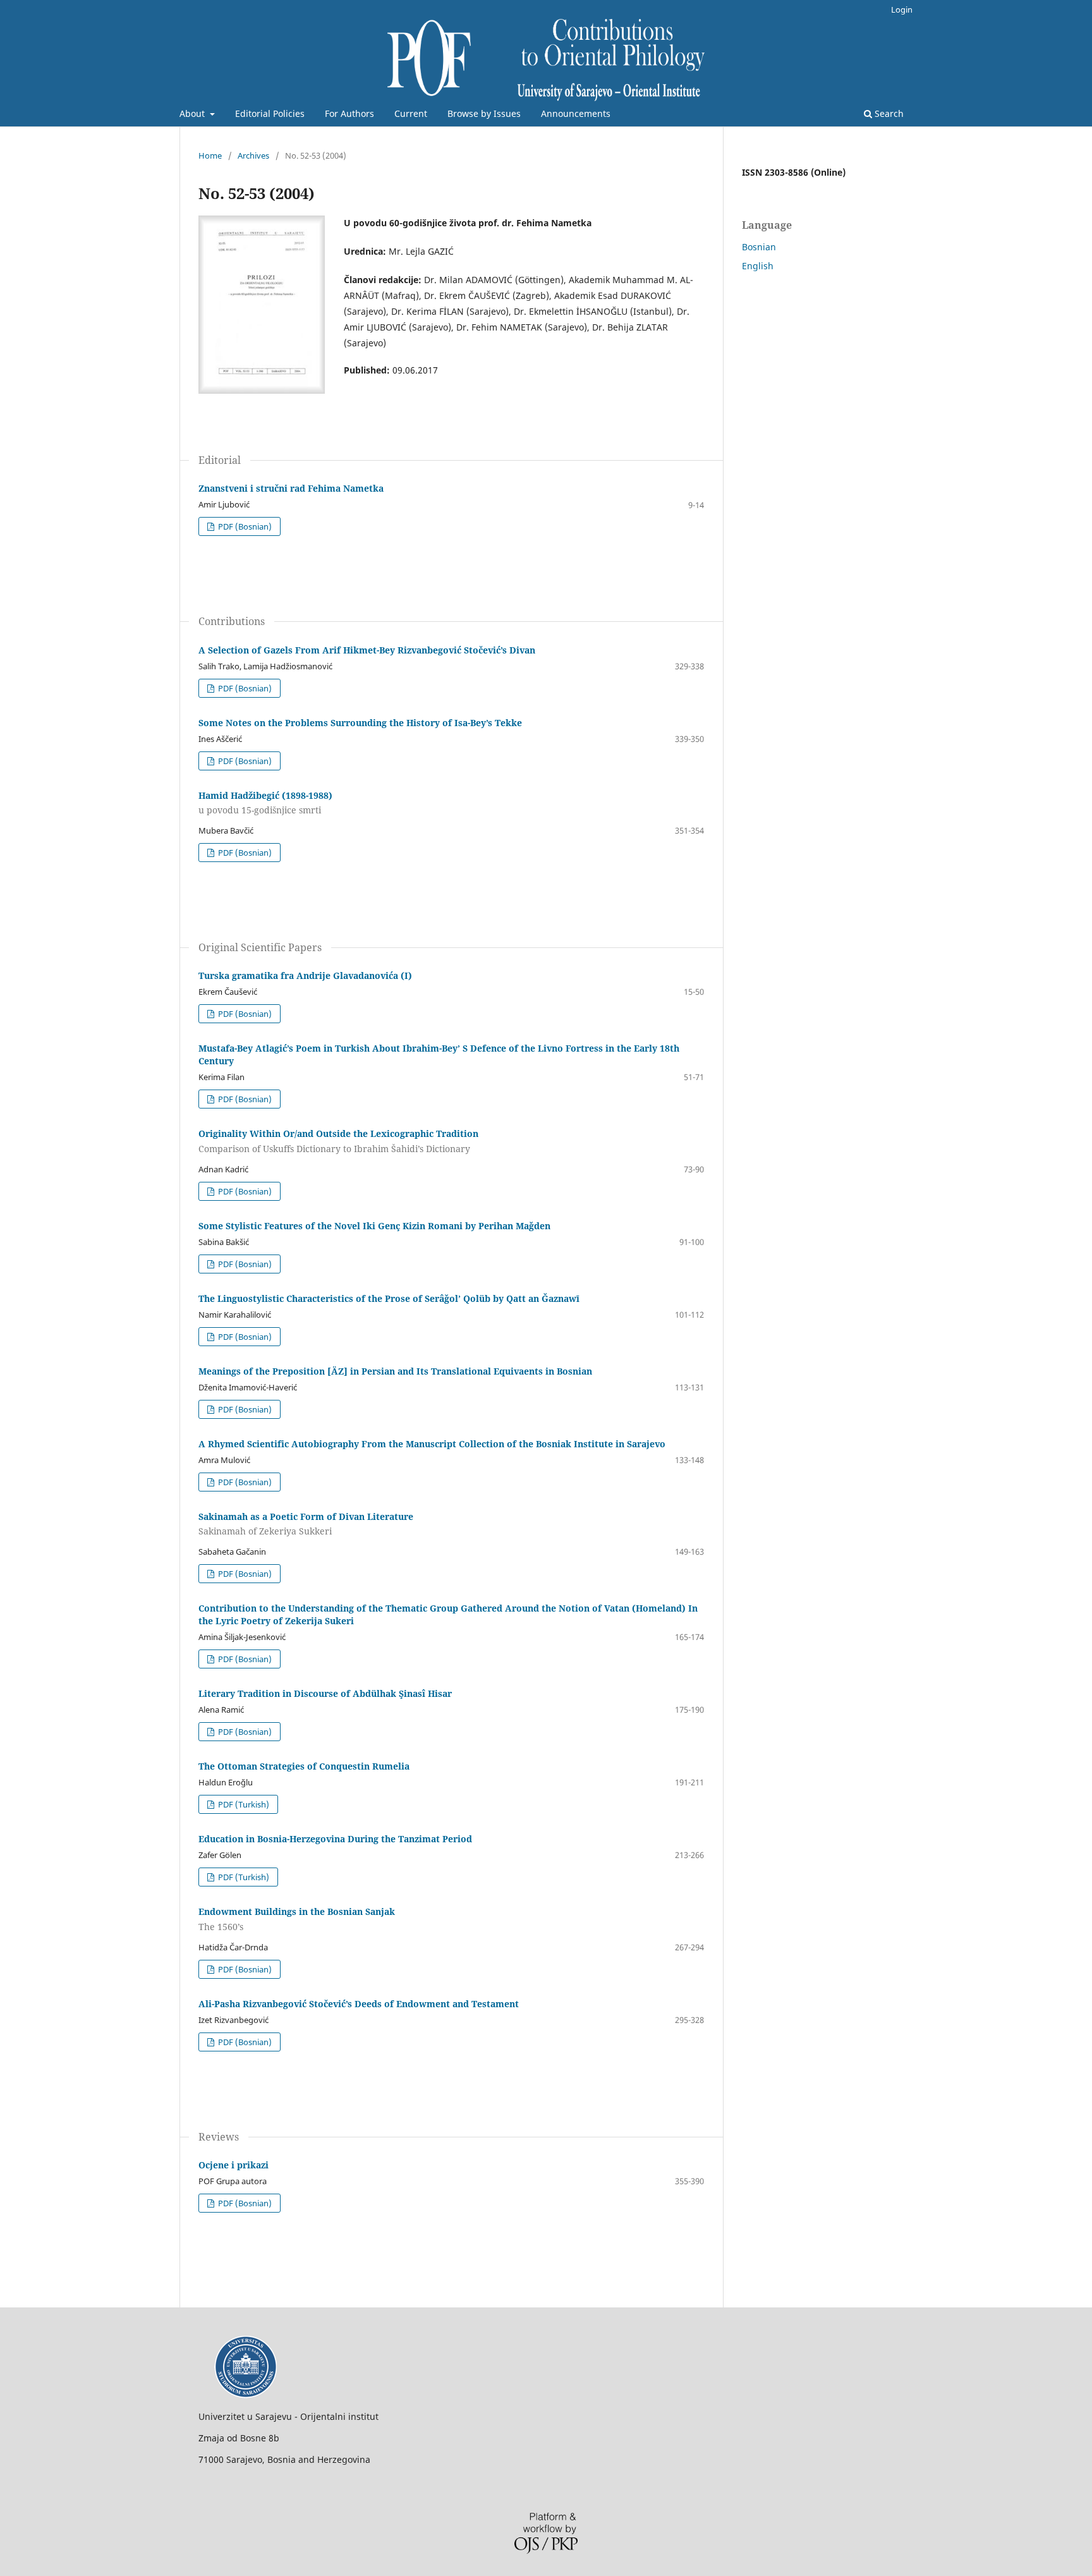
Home (210, 155)
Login (902, 9)
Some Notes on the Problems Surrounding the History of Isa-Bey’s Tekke (360, 723)
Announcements (576, 113)
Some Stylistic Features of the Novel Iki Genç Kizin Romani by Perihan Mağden (374, 1226)
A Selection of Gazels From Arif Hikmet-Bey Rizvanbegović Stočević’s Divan (367, 650)
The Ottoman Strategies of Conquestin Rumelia (304, 1766)
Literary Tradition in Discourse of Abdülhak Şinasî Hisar (325, 1693)
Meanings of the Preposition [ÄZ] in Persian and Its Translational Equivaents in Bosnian (395, 1371)
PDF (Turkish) (243, 1804)
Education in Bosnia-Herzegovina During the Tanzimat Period (335, 1839)
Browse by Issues (484, 113)
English (758, 266)
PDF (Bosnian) (244, 526)
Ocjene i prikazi (234, 2165)
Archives (253, 155)
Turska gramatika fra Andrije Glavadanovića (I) (305, 975)
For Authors (349, 113)
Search (888, 113)
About (193, 113)
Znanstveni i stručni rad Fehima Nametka (291, 488)
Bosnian (759, 247)
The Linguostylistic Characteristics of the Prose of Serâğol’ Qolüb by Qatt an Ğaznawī (389, 1298)
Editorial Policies (270, 113)
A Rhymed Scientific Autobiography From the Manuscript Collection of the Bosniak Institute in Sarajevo (432, 1444)
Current (411, 113)
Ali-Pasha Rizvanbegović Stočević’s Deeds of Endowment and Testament (359, 2004)
